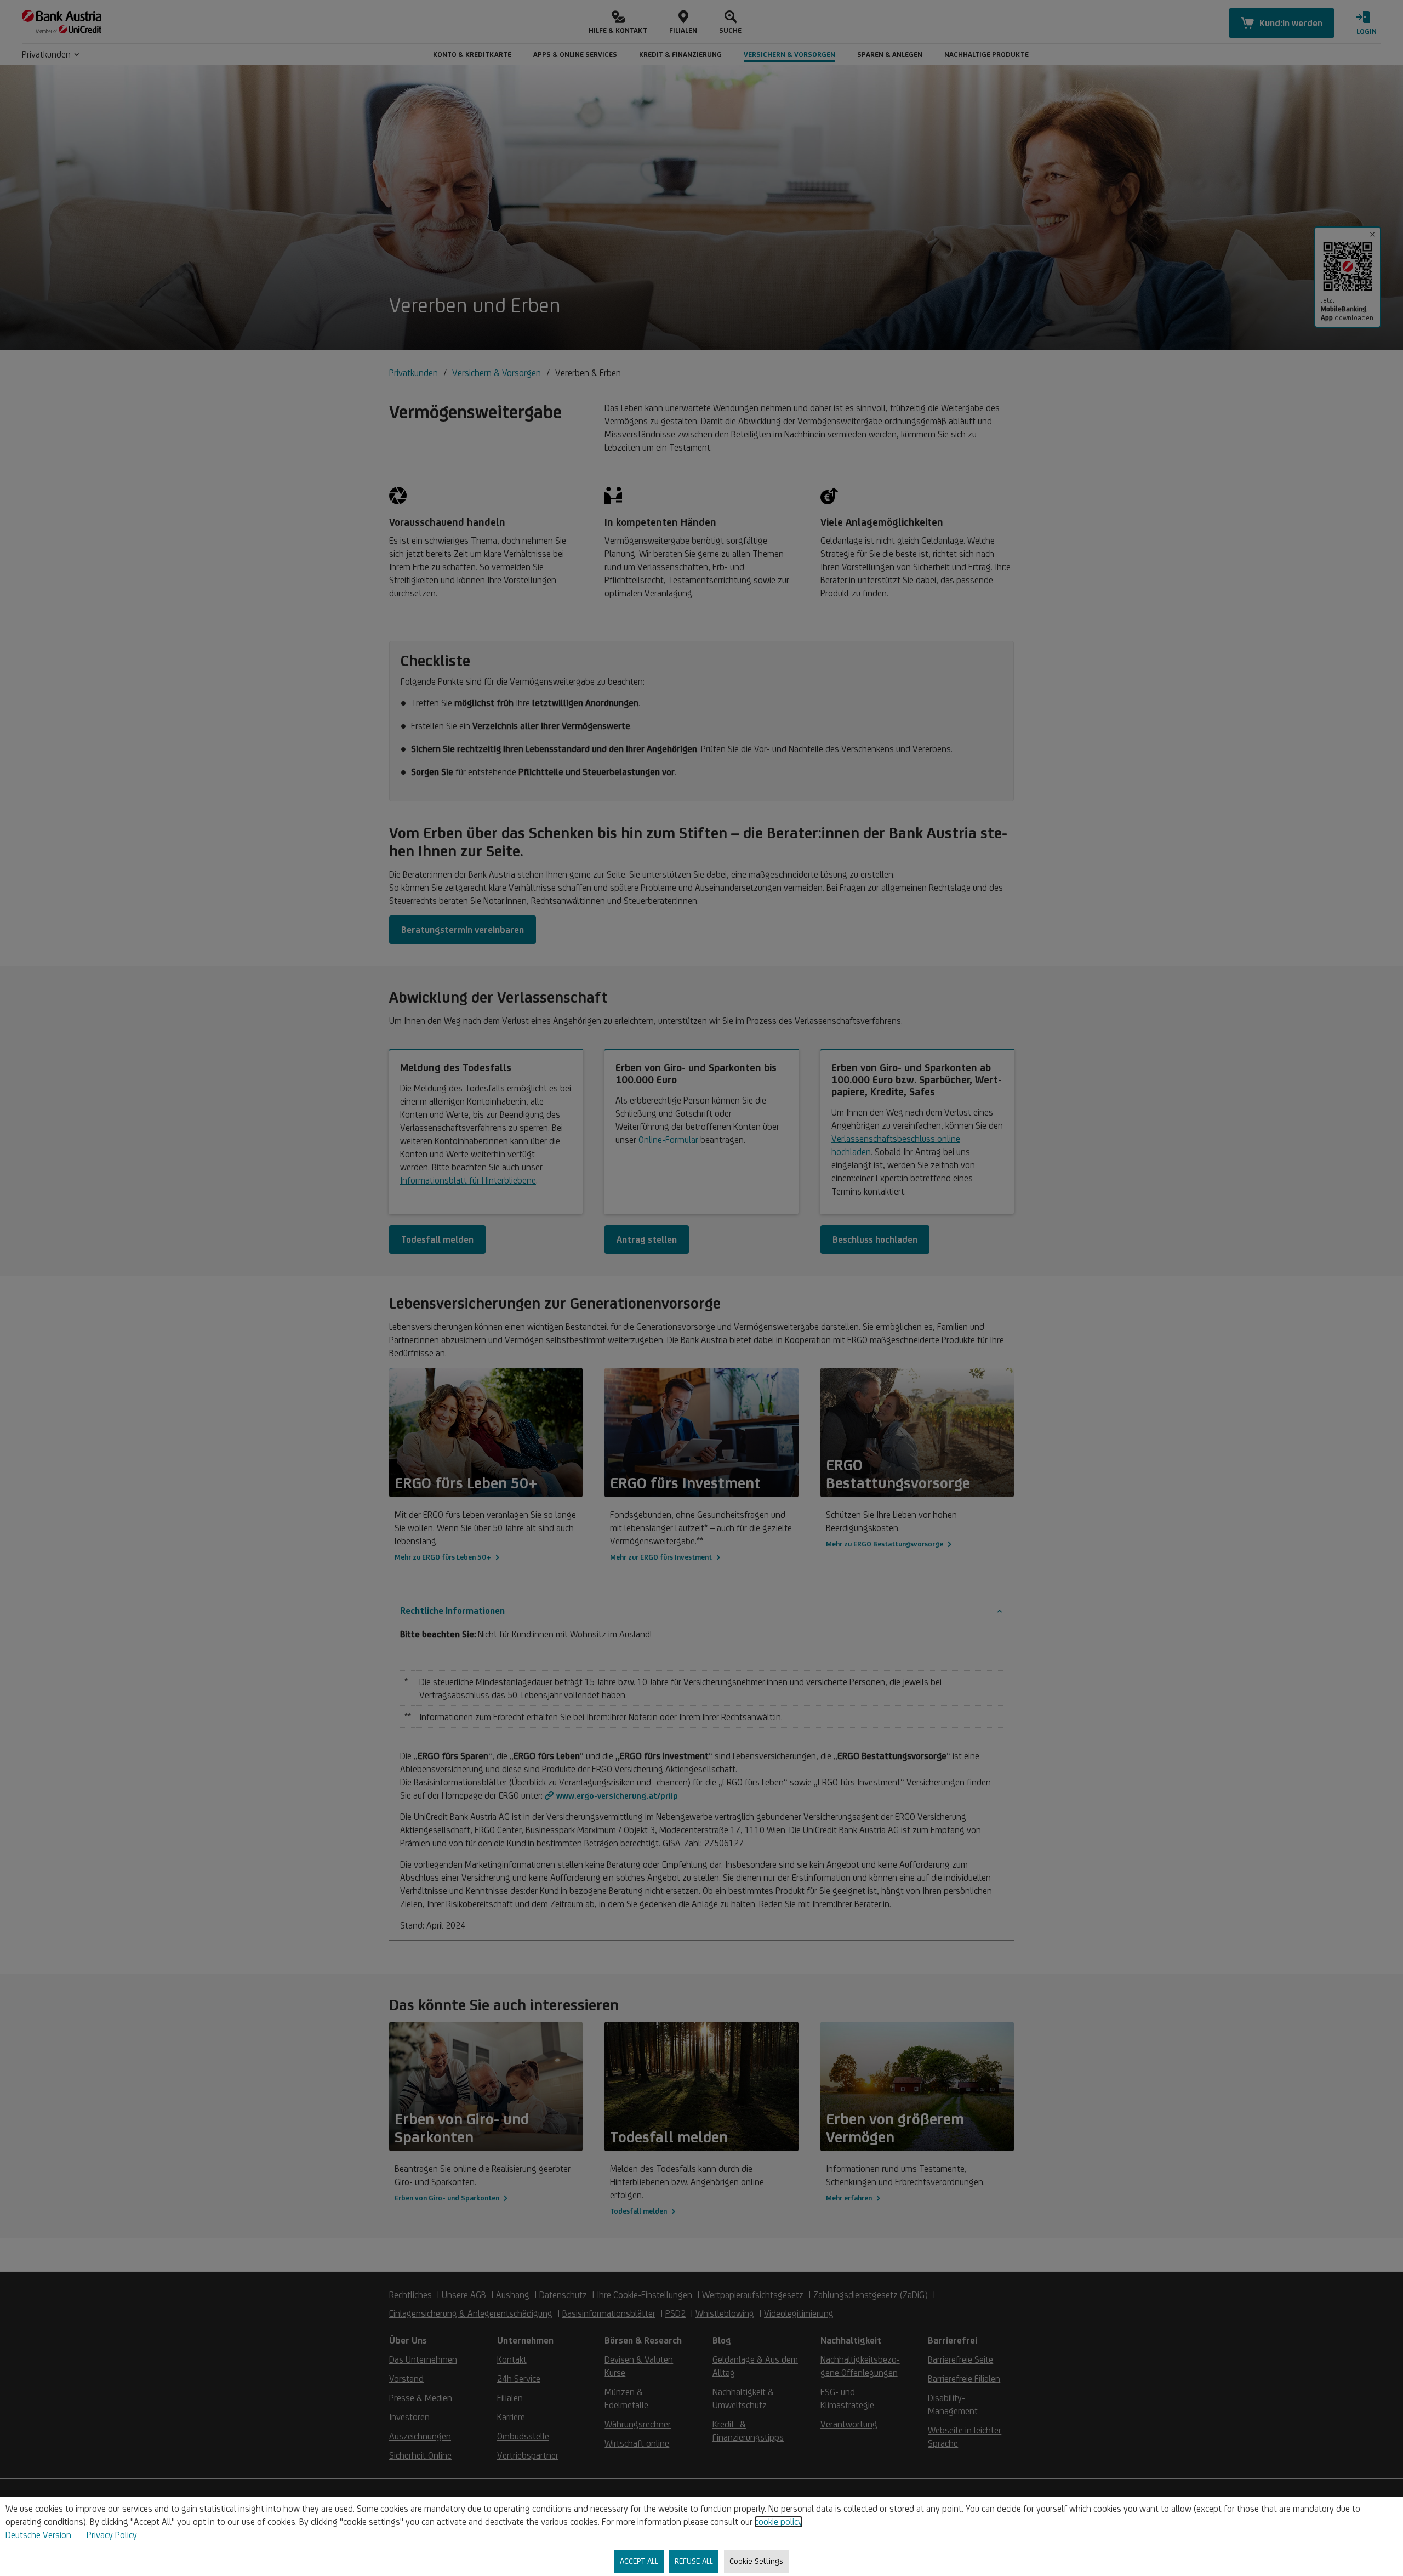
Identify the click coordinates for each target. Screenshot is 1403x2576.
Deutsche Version (38, 2535)
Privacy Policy (112, 2535)
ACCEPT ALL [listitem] (639, 2561)
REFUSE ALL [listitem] (694, 2561)
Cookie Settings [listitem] (756, 2561)
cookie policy (779, 2522)
